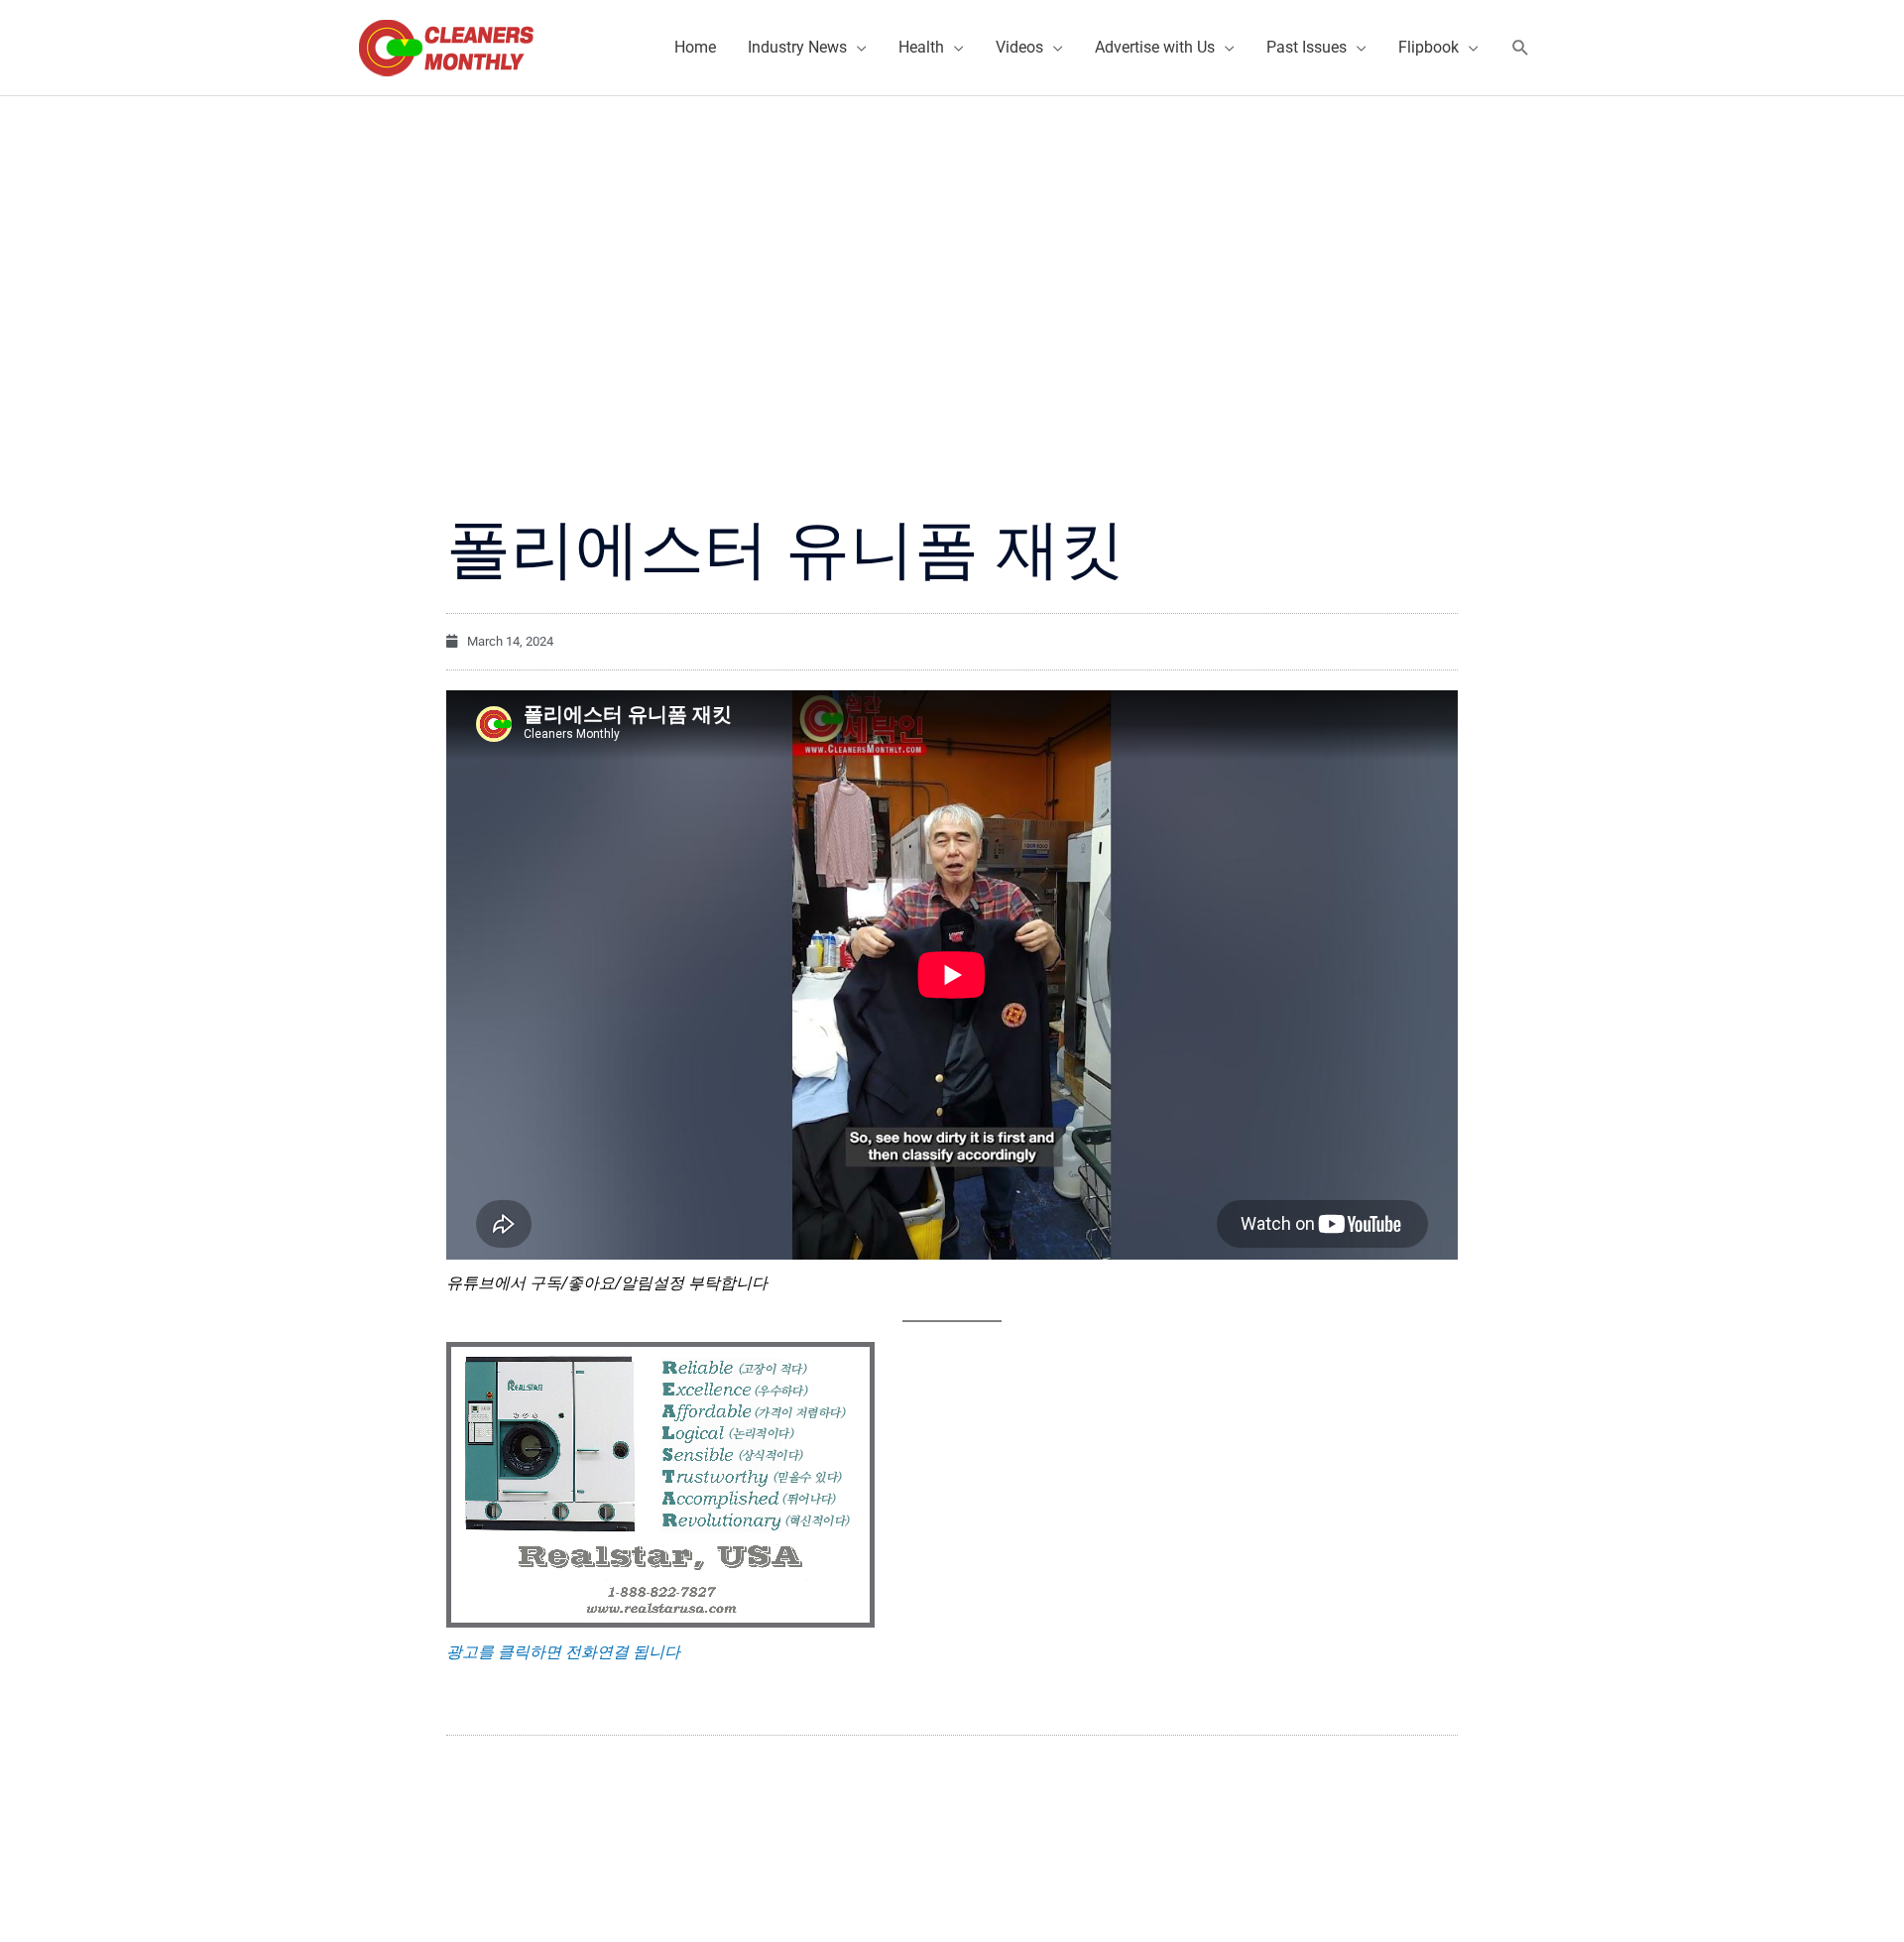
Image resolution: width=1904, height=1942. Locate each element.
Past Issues (1307, 47)
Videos (1019, 47)
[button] (1521, 48)
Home (695, 47)
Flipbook (1428, 47)
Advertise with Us (1155, 47)
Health (921, 47)
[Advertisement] (952, 245)
